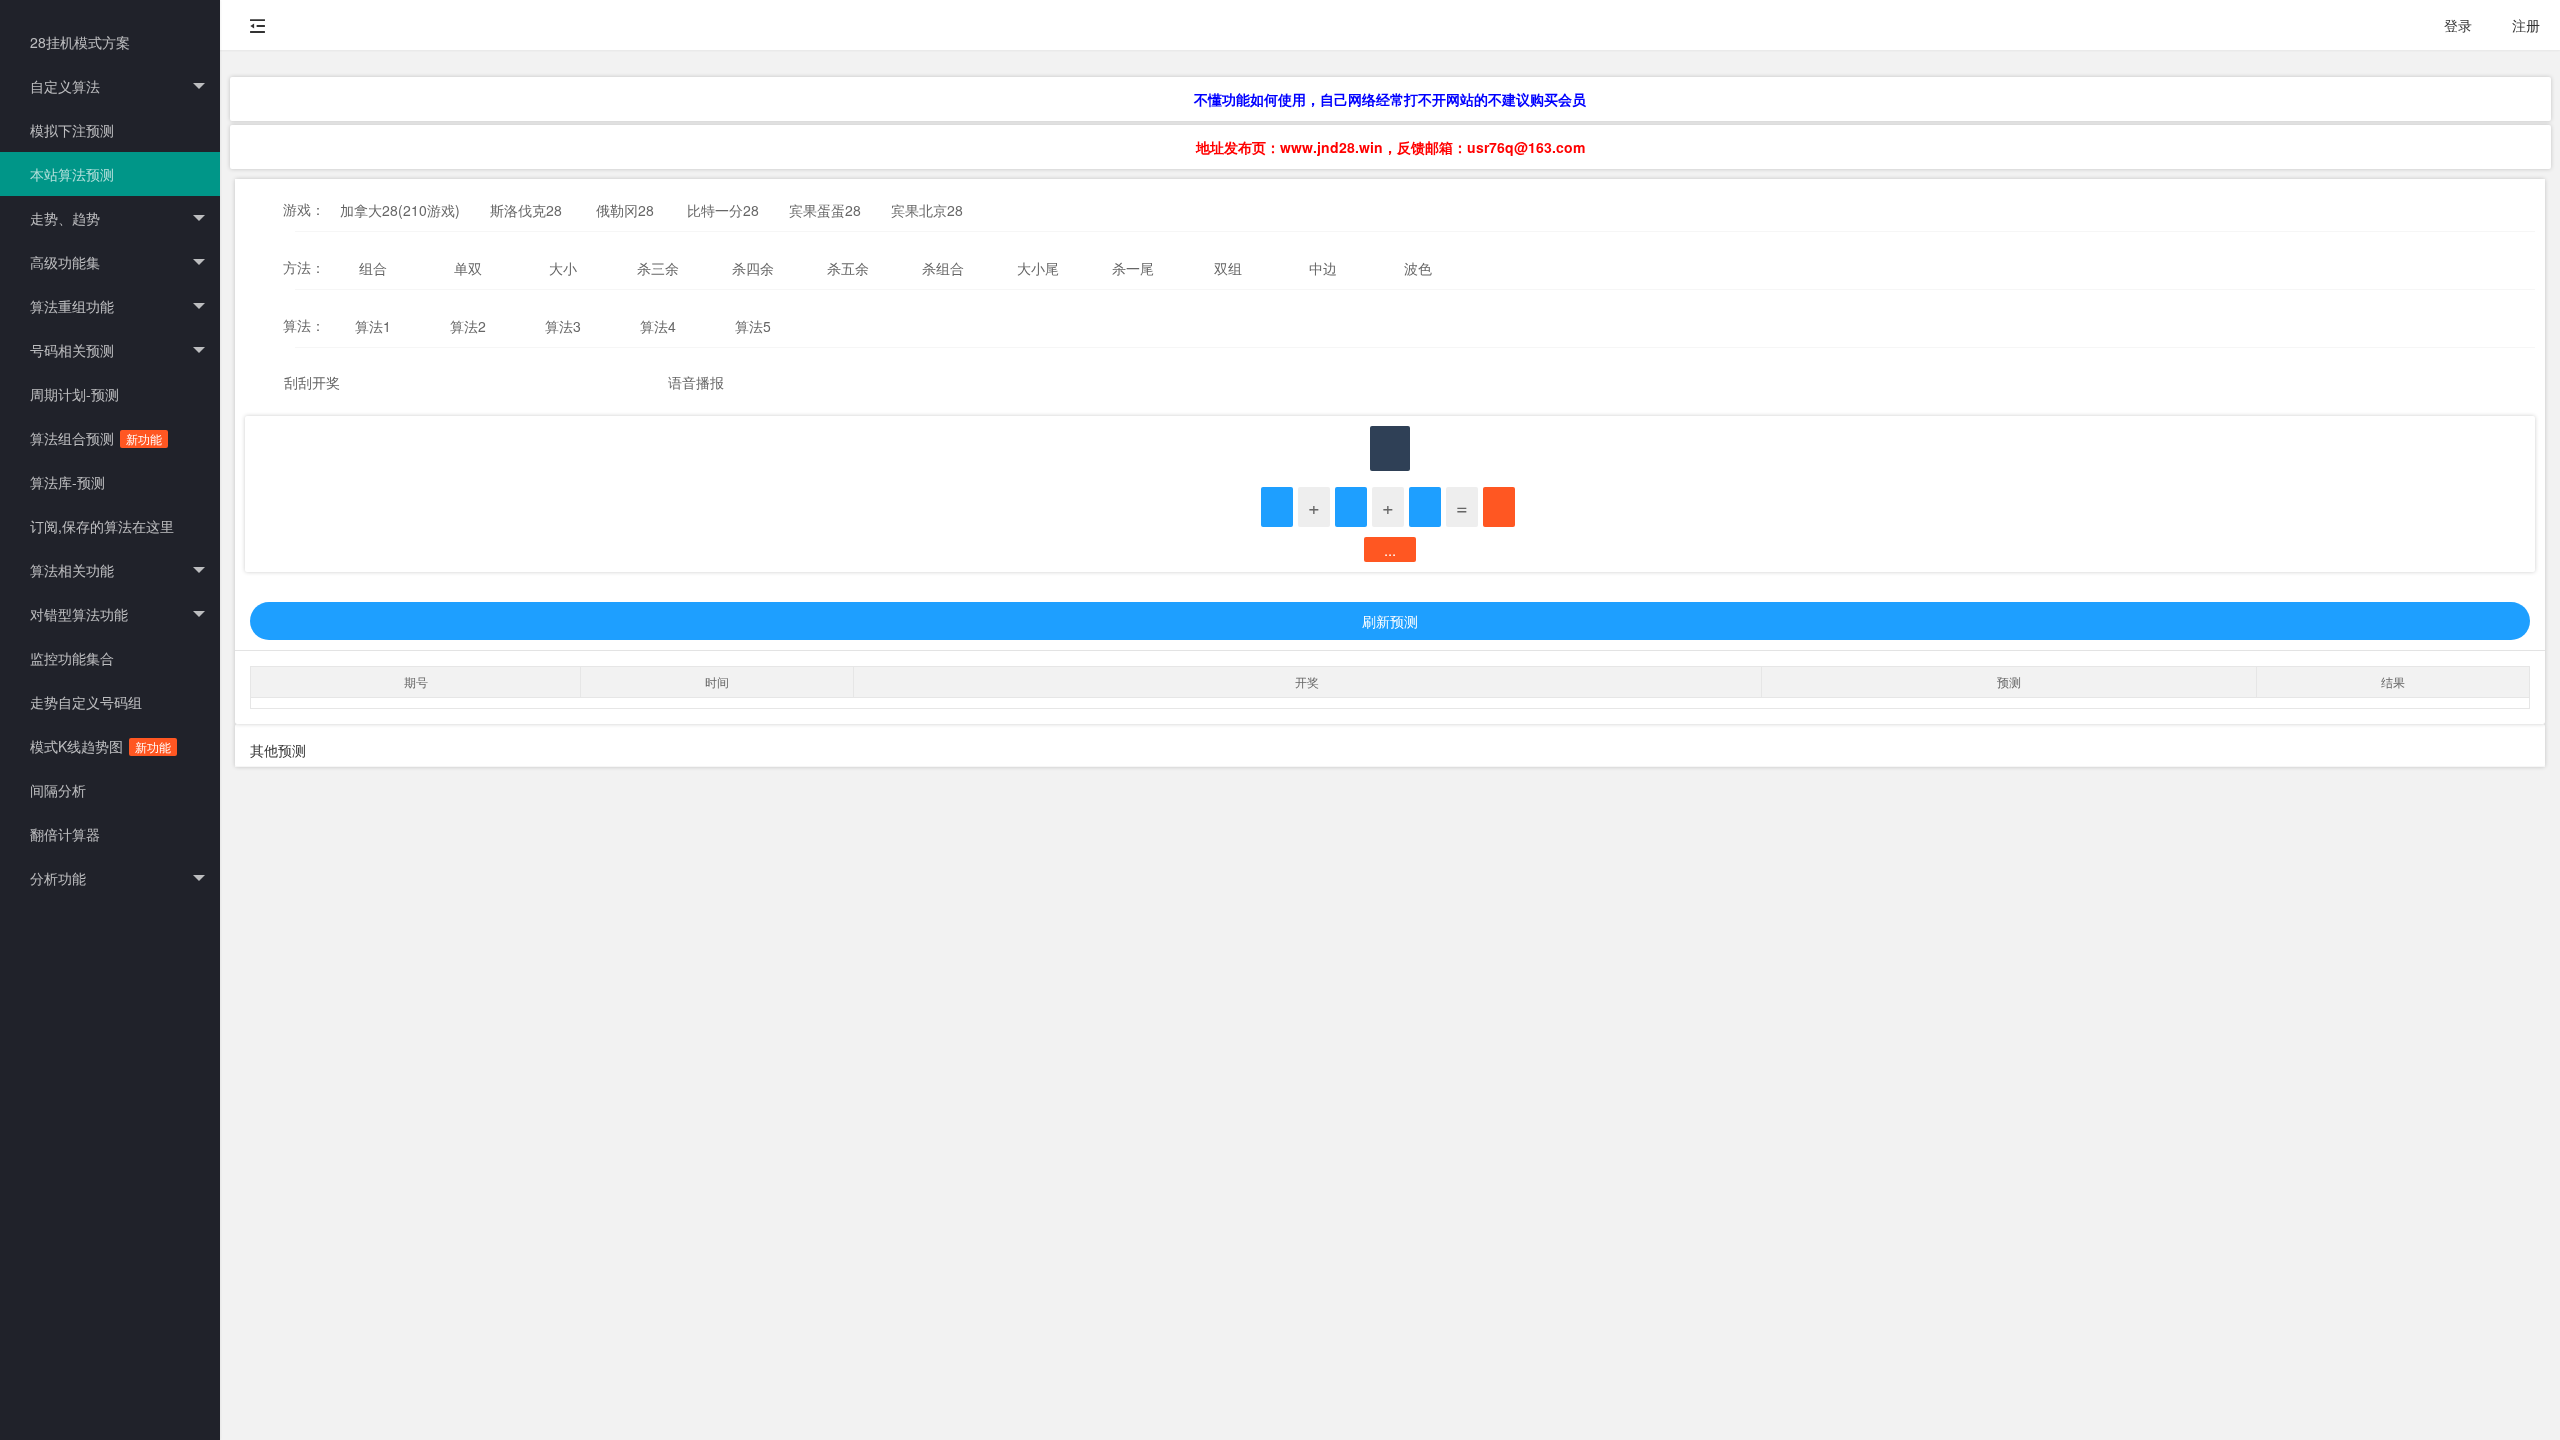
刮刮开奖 (312, 382)
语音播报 (696, 382)
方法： (304, 267)
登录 (2458, 25)
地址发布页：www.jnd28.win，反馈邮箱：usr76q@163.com (1390, 147)
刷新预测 (1390, 621)
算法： (304, 325)
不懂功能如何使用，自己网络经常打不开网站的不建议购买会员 (1390, 99)
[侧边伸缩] (258, 25)
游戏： (304, 209)
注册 (2526, 25)
